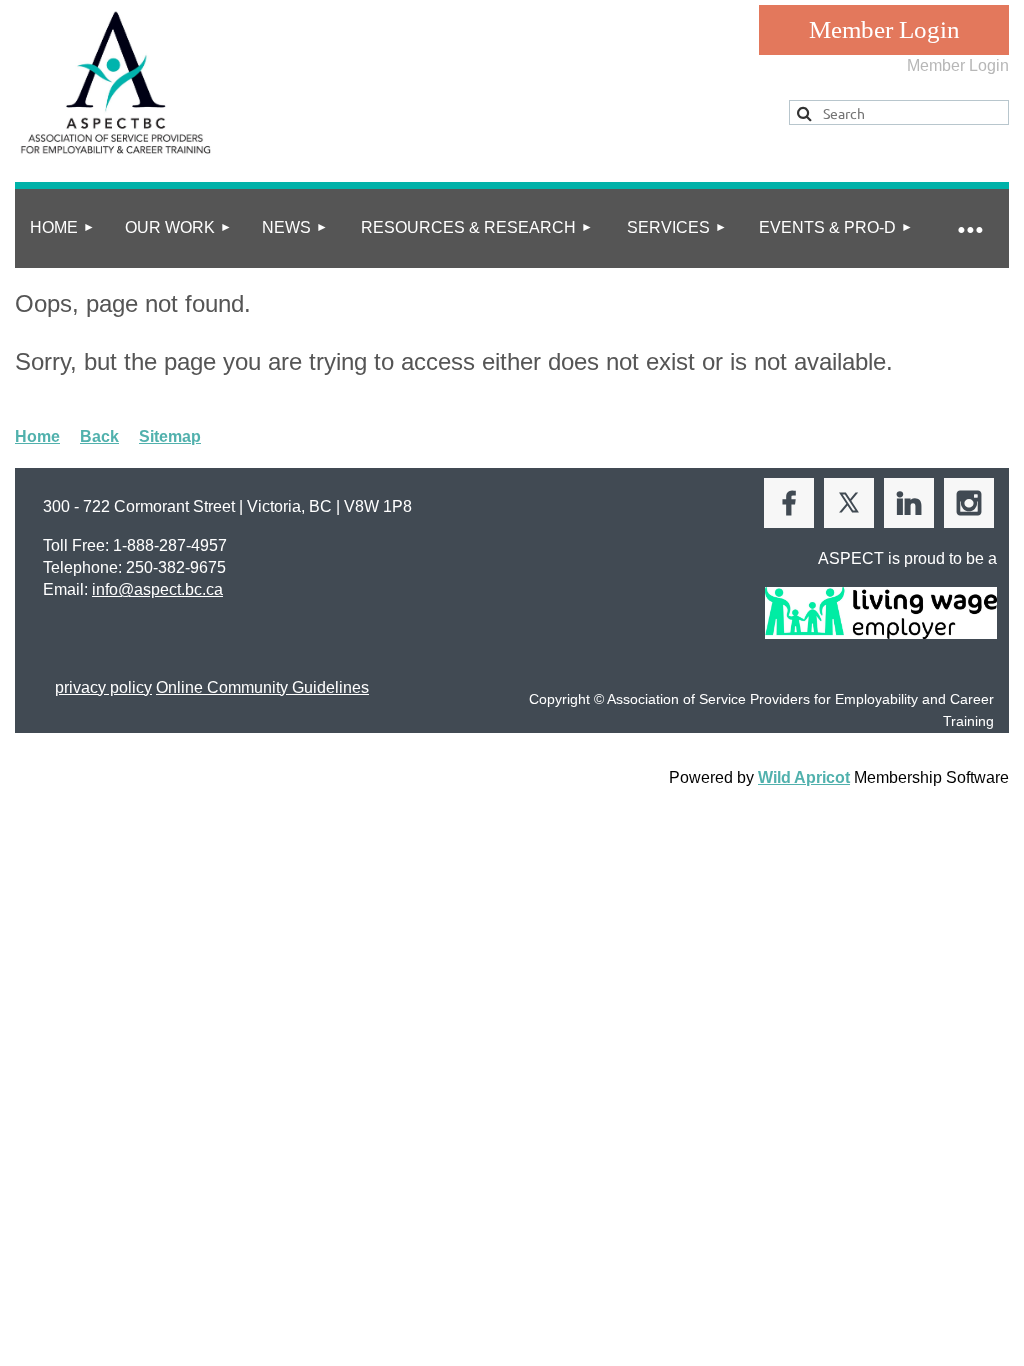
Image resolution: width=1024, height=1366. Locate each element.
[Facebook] (789, 503)
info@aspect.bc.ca (157, 589)
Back (99, 436)
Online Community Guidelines (262, 687)
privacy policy (103, 687)
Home (37, 436)
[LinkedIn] (909, 503)
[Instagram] (969, 503)
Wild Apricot (804, 777)
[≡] (969, 228)
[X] (849, 503)
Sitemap (170, 436)
